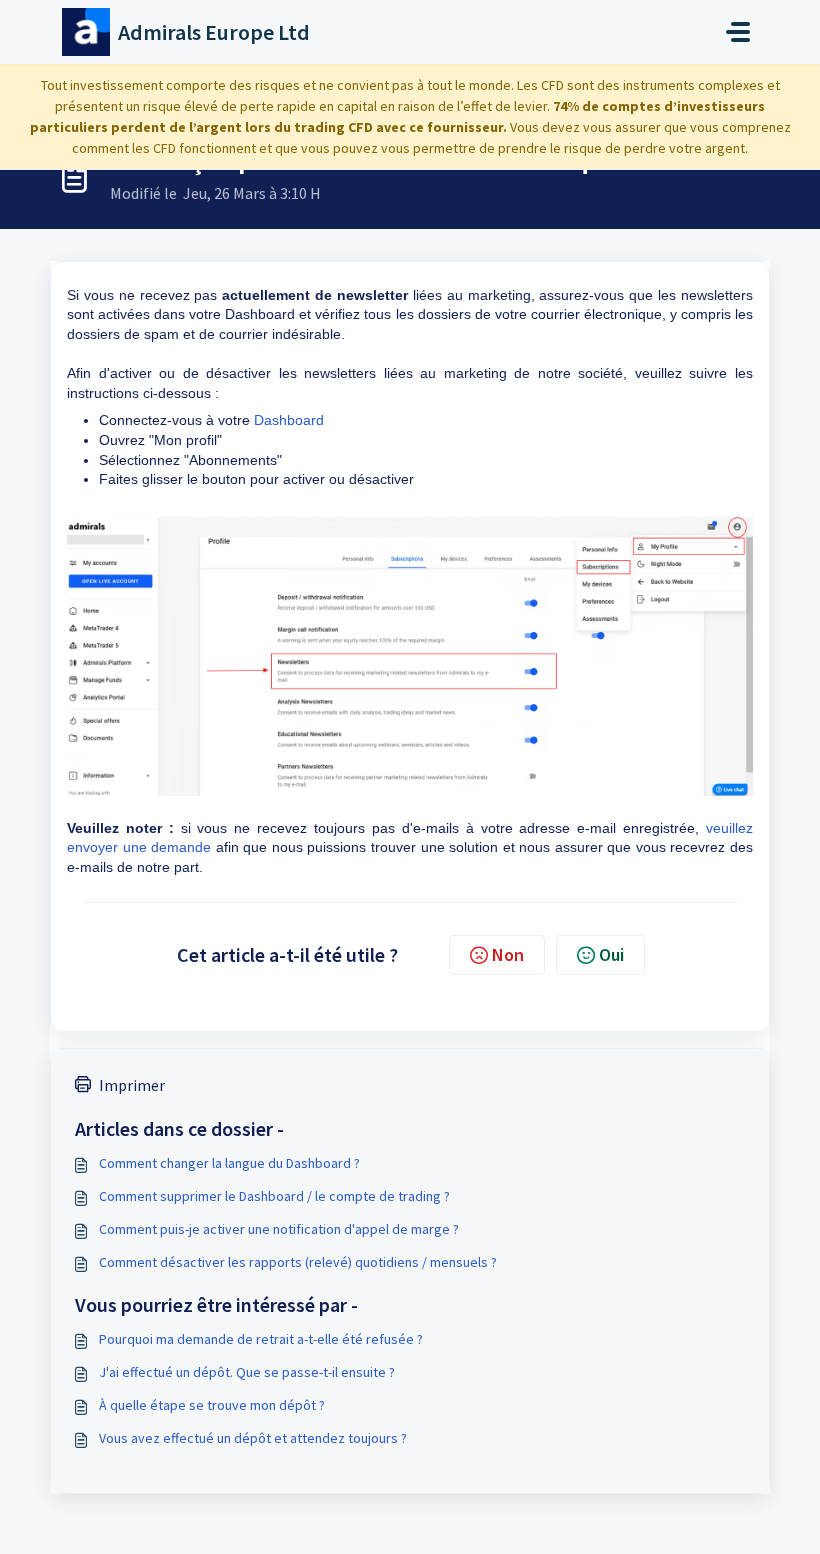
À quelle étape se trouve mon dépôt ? (212, 1405)
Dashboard (289, 420)
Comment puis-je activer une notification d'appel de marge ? (279, 1229)
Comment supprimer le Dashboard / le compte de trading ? (274, 1196)
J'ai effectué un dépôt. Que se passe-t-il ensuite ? (247, 1372)
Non (508, 954)
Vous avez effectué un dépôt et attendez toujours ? (253, 1438)
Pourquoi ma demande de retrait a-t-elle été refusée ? (261, 1339)
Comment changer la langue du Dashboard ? (229, 1163)
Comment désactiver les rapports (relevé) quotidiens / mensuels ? (298, 1262)
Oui (611, 954)
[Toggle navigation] (738, 32)
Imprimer (132, 1085)
